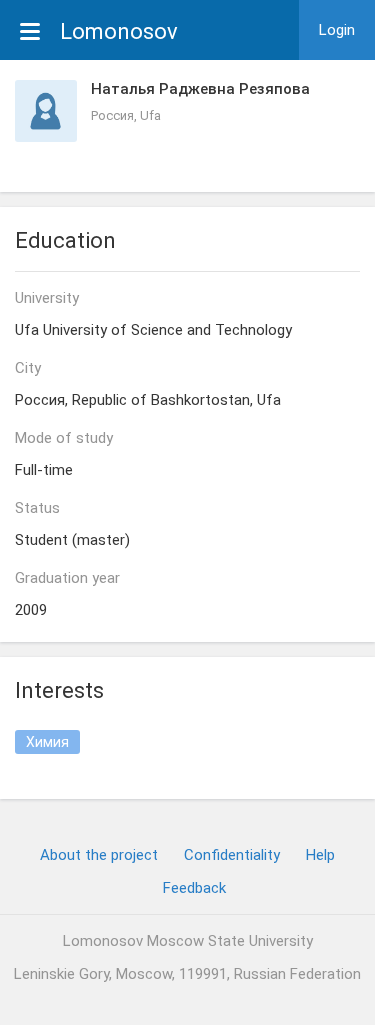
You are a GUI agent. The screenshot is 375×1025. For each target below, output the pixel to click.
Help (320, 855)
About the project (99, 855)
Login (337, 30)
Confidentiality (232, 855)
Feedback (194, 888)
